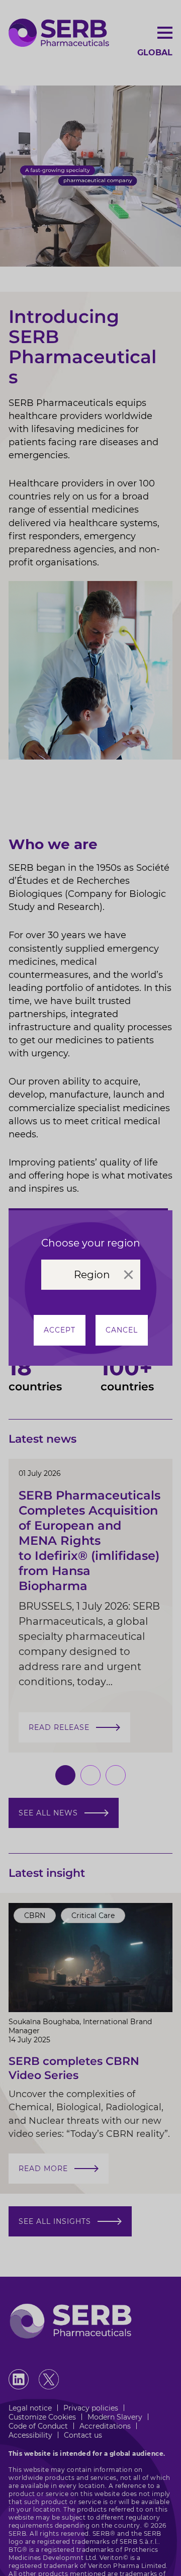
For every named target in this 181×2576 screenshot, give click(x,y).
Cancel (122, 1330)
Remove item (128, 1275)
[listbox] (91, 1275)
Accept (60, 1330)
